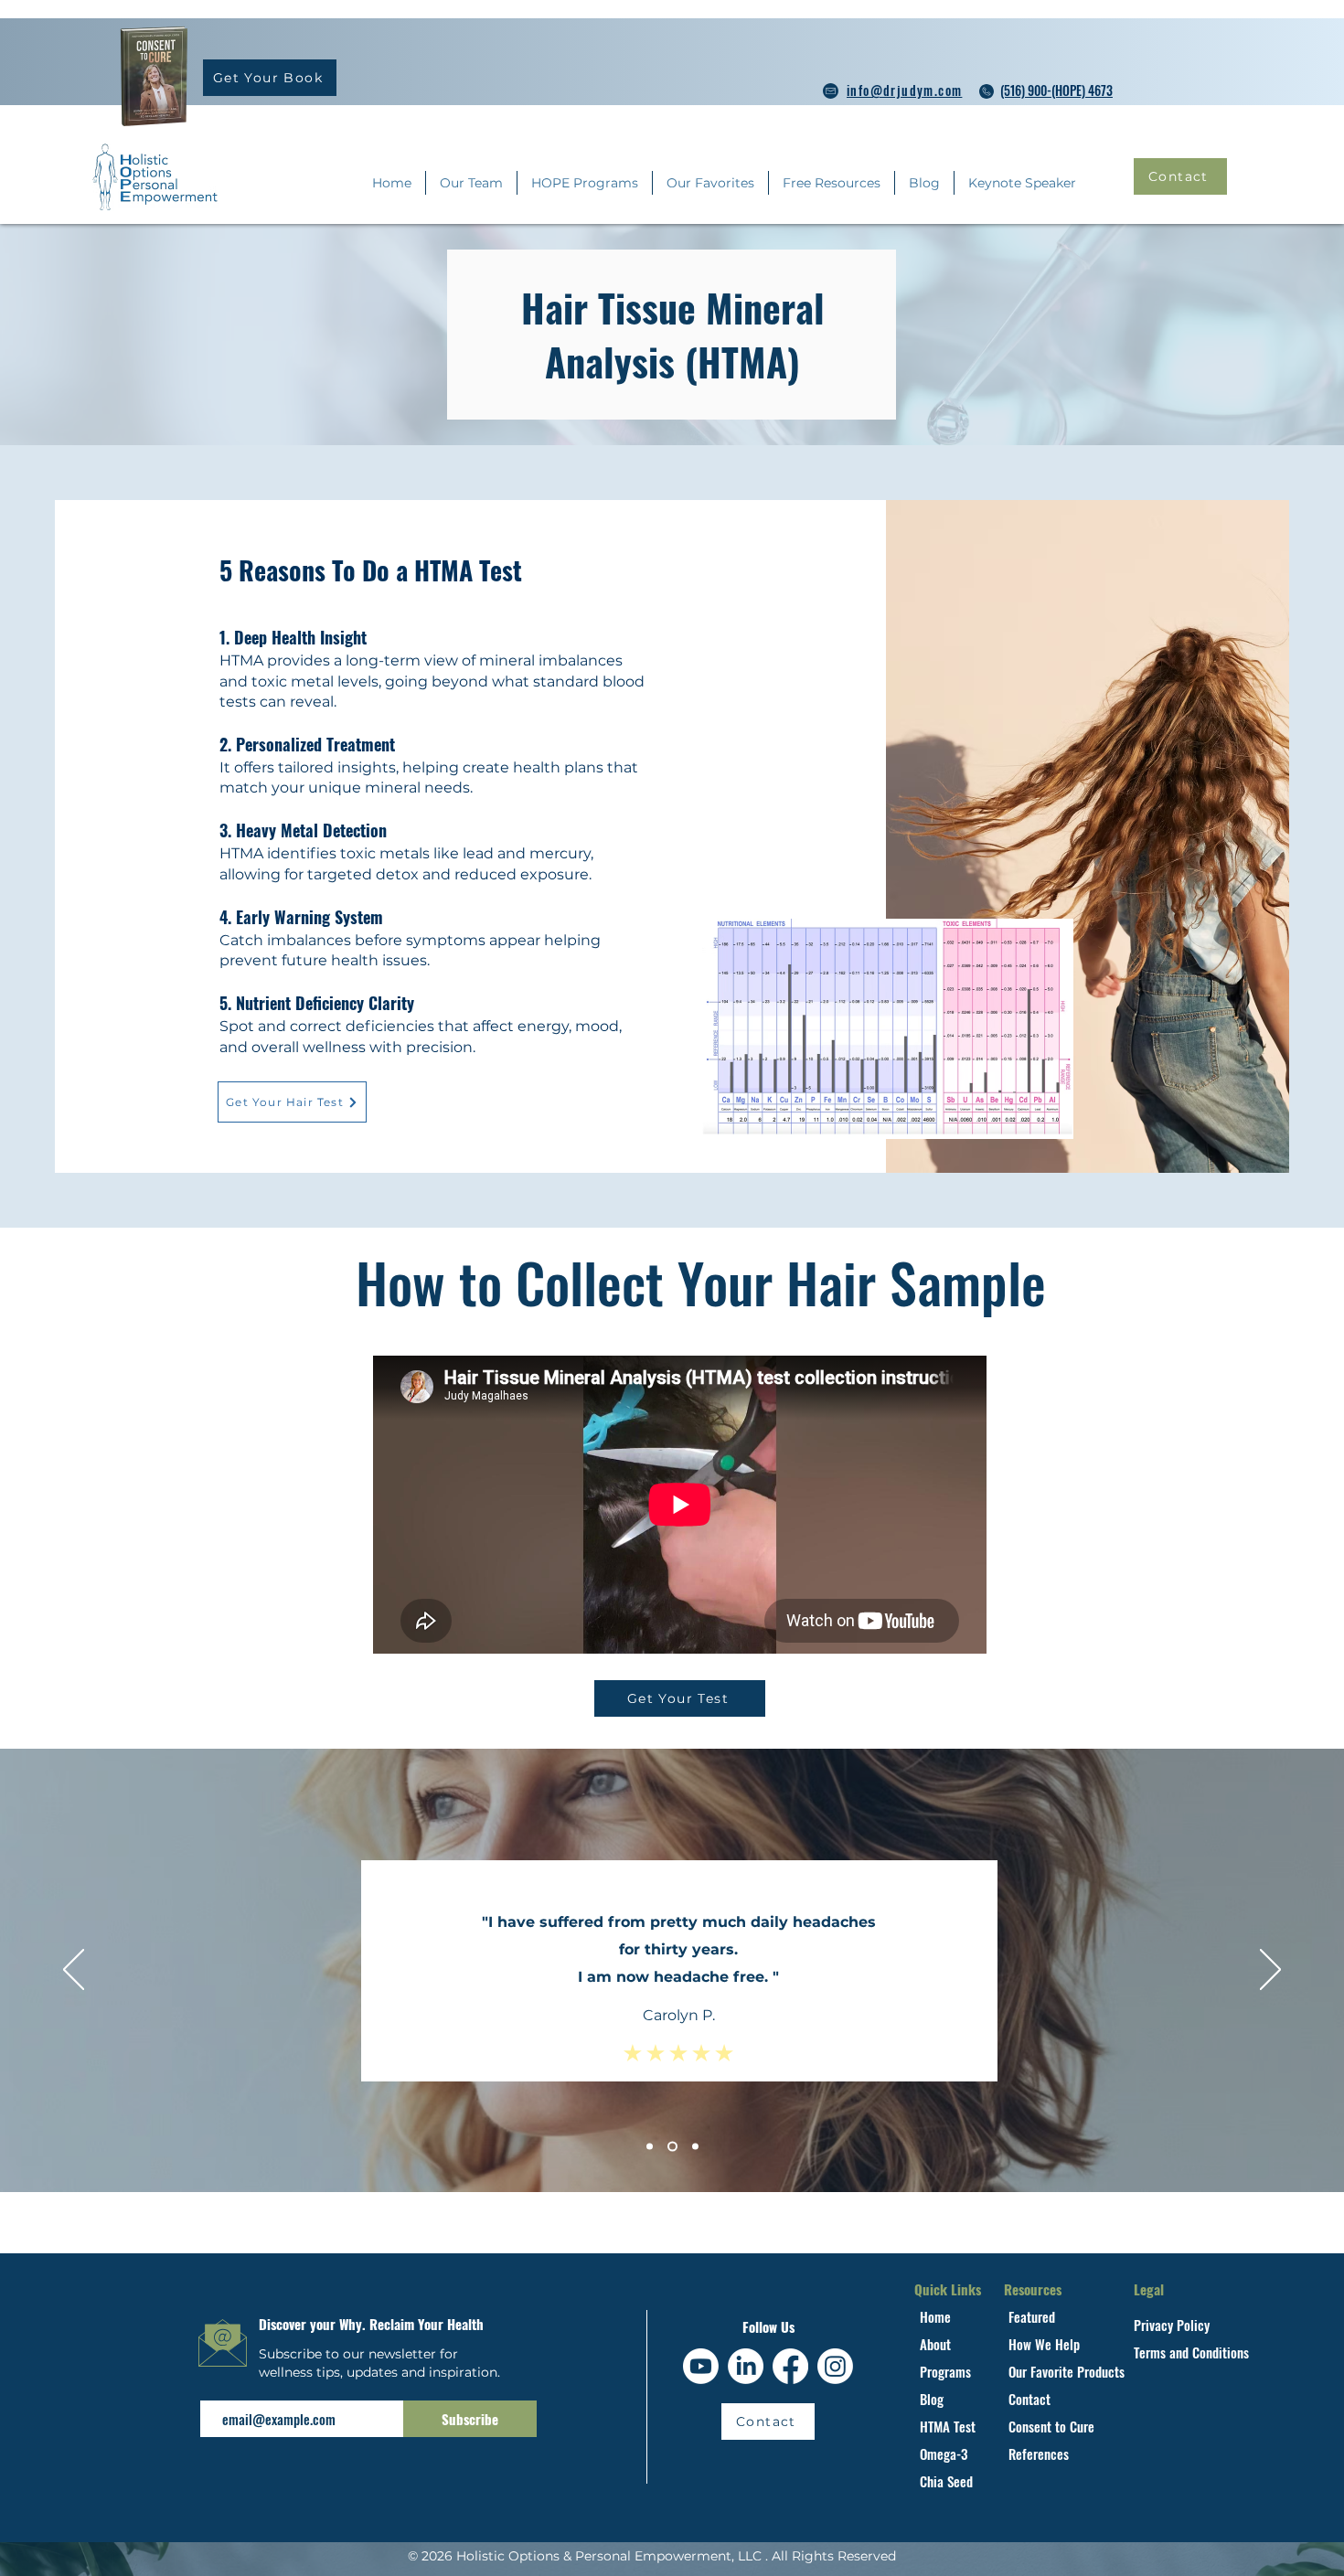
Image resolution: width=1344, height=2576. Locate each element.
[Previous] (74, 1971)
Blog (932, 2399)
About (935, 2344)
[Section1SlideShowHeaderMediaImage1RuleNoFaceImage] (650, 2147)
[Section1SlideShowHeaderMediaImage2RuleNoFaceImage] (671, 2147)
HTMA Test (949, 2426)
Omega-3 (944, 2454)
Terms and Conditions (1193, 2352)
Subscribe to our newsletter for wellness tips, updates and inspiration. (381, 2363)
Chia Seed (948, 2481)
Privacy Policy (1173, 2325)
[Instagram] (835, 2366)
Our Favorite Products (1068, 2371)
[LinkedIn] (746, 2366)
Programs (945, 2371)
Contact (1029, 2399)
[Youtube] (701, 2366)
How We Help (1046, 2344)
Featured (1032, 2316)
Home (935, 2316)
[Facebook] (790, 2366)
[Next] (1270, 1971)
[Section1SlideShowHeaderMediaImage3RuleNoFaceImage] (693, 2147)
